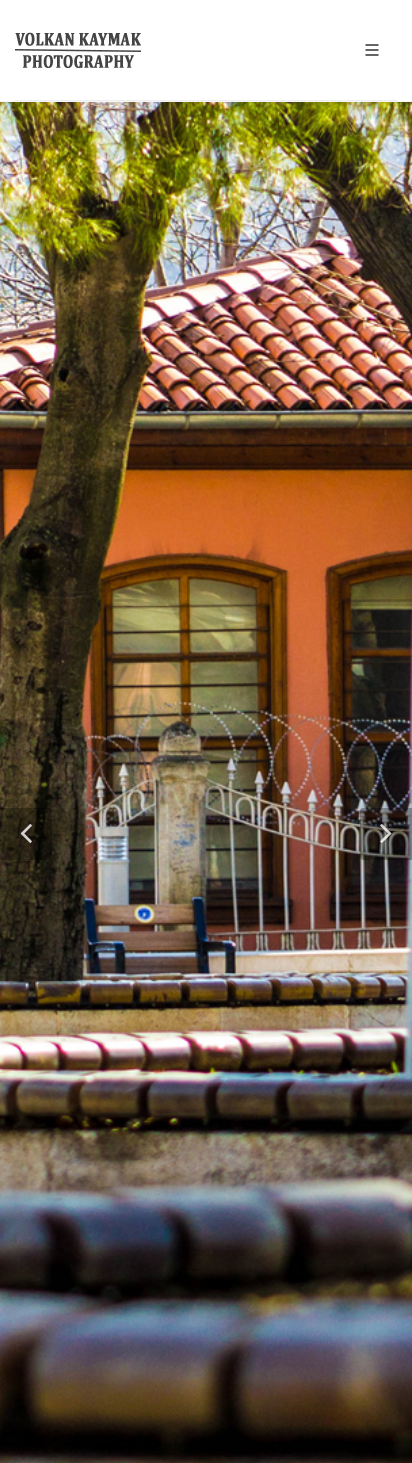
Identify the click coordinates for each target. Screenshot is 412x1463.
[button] (26, 834)
